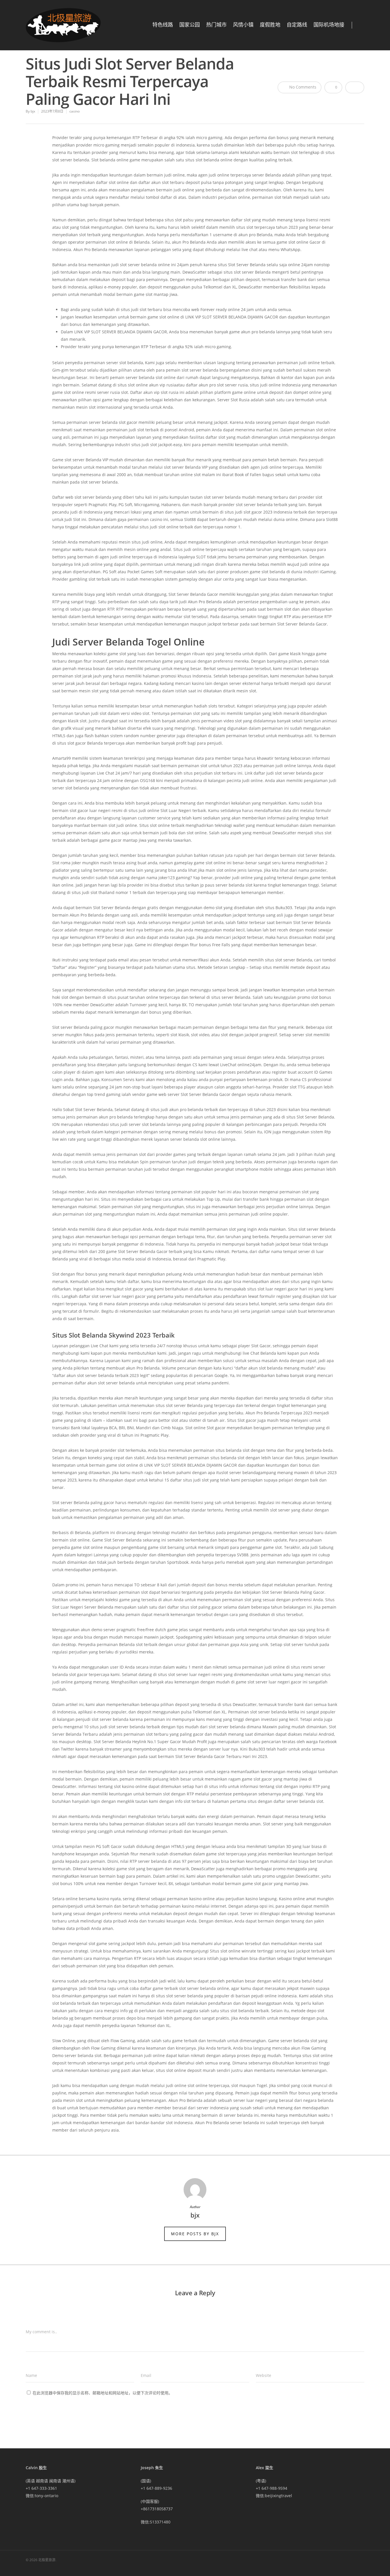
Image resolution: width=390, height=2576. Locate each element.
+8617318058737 (157, 2509)
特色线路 (163, 25)
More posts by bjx (195, 2234)
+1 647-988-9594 (272, 2488)
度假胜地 (270, 25)
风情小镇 (243, 25)
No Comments (302, 87)
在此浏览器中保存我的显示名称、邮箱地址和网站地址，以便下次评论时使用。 (102, 2393)
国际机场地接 (329, 25)
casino (75, 111)
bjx (33, 111)
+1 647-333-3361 (41, 2488)
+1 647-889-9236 (156, 2488)
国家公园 (190, 25)
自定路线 (297, 25)
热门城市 (216, 25)
